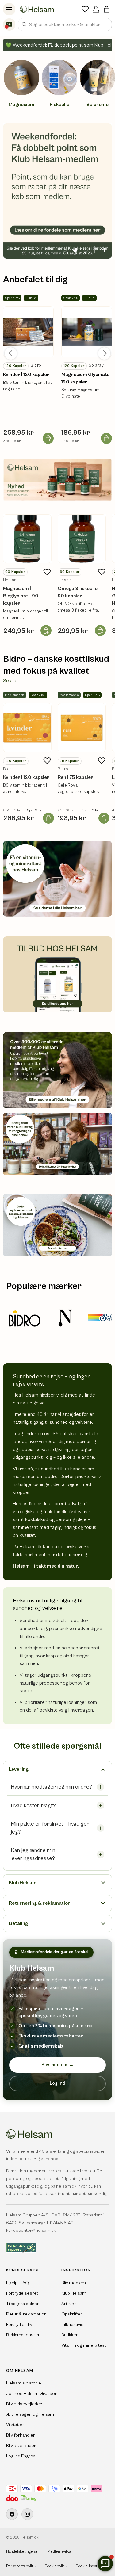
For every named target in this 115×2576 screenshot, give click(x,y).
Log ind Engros (21, 2456)
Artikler (69, 2304)
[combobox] (65, 25)
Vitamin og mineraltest (84, 2345)
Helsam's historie (24, 2383)
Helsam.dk (30, 2538)
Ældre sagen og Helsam (30, 2414)
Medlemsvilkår (60, 2552)
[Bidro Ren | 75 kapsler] (82, 728)
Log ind (57, 2083)
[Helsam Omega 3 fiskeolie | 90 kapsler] (82, 539)
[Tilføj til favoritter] (47, 572)
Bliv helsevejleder (24, 2404)
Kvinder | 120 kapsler (26, 375)
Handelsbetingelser (23, 2552)
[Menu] (9, 9)
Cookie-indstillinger (92, 2566)
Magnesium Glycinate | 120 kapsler (86, 378)
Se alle (10, 681)
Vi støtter (15, 2425)
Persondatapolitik (21, 2566)
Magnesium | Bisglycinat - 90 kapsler (21, 596)
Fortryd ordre (20, 2324)
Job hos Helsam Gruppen (32, 2393)
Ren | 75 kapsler (75, 777)
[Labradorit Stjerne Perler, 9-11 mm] (28, 332)
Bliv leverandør (21, 2446)
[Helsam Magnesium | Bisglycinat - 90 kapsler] (27, 539)
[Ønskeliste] (85, 9)
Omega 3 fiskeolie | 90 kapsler (79, 592)
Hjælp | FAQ (17, 2283)
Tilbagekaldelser (23, 2304)
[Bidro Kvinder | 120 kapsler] (27, 728)
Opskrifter (72, 2314)
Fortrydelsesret (22, 2293)
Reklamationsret (23, 2335)
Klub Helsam (74, 2293)
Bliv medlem (57, 2065)
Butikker (70, 2335)
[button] (107, 9)
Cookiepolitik (56, 2566)
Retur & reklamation (26, 2314)
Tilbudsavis (72, 2324)
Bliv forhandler (21, 2435)
